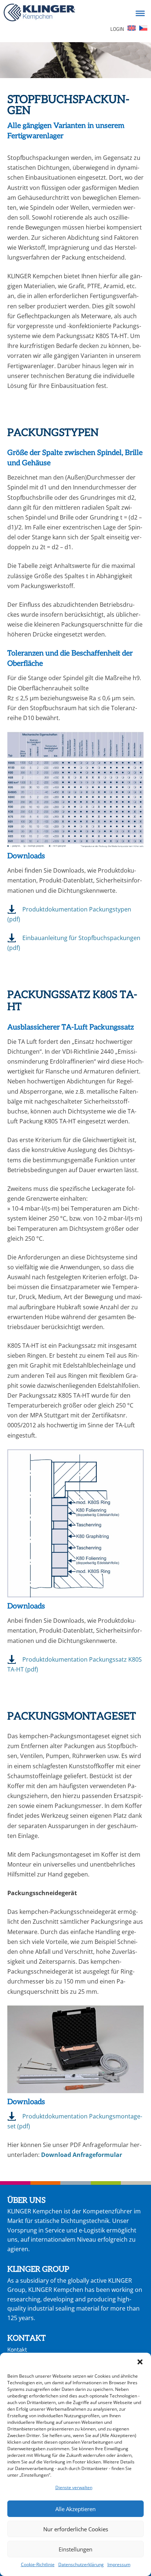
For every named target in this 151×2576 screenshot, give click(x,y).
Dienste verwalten (74, 2487)
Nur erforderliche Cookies (76, 2529)
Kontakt (17, 2349)
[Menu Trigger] (140, 13)
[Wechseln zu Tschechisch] (143, 29)
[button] (140, 2362)
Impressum (119, 2564)
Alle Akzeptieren (75, 2509)
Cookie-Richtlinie (38, 2564)
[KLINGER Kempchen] (39, 14)
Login (117, 29)
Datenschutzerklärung (81, 2564)
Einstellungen (75, 2549)
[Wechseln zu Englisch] (132, 29)
